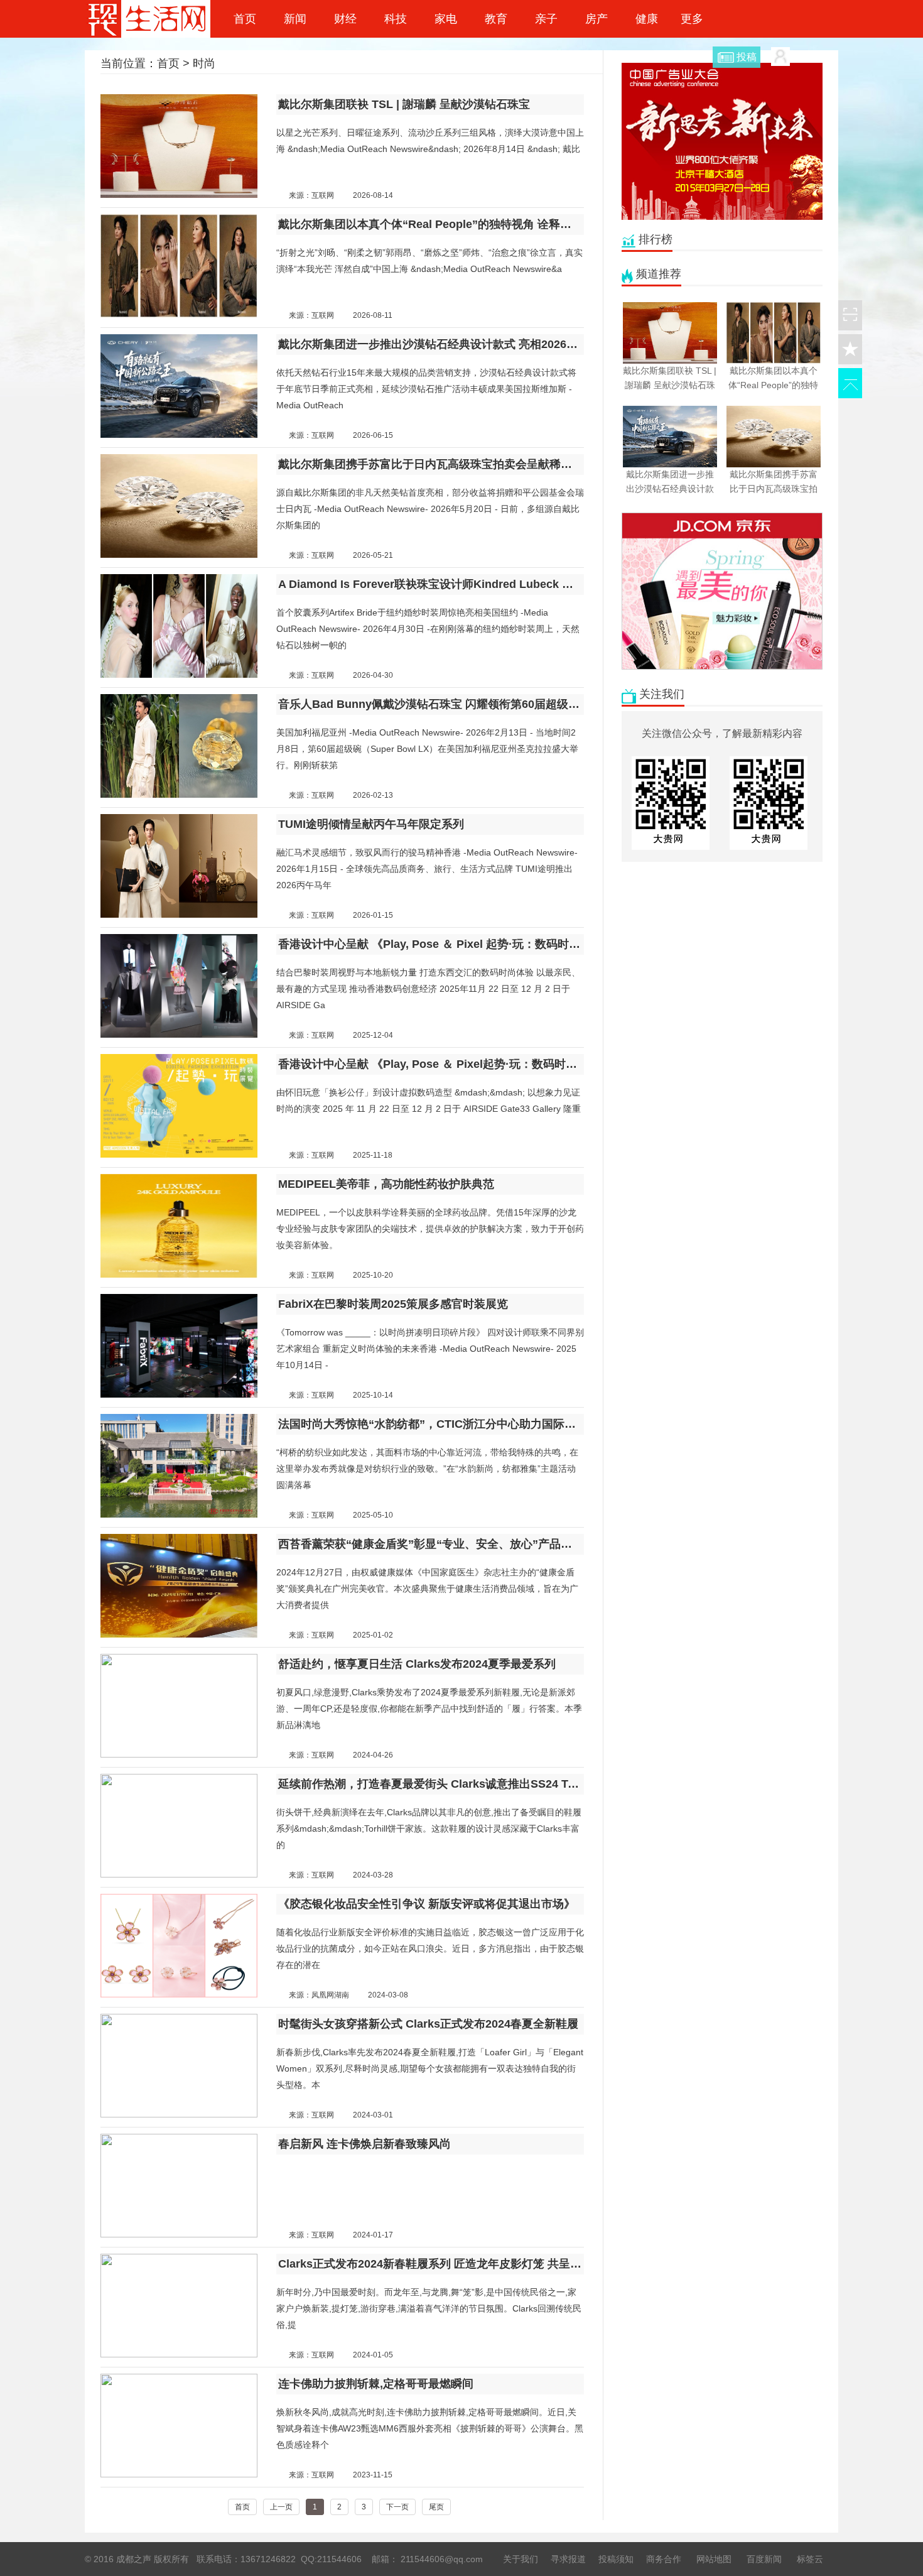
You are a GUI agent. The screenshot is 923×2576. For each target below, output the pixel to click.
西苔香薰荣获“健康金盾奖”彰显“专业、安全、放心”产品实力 (431, 1544)
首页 (245, 19)
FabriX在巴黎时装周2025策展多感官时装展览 (393, 1304)
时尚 (204, 63)
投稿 (747, 57)
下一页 (397, 2507)
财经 (345, 19)
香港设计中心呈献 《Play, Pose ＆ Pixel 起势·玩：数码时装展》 (431, 944)
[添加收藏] (850, 349)
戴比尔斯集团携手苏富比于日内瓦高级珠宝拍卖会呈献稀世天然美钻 (431, 464)
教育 (496, 19)
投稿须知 (616, 2559)
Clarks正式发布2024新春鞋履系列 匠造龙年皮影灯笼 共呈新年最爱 (431, 2264)
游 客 (802, 56)
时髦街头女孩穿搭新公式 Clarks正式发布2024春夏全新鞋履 (428, 2024)
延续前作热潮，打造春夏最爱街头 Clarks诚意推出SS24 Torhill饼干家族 (431, 1784)
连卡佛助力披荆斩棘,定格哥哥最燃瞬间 (376, 2384)
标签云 (810, 2559)
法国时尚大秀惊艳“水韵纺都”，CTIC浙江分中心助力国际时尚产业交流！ (431, 1424)
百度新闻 (764, 2559)
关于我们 (521, 2559)
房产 (596, 19)
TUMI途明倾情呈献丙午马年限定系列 (371, 824)
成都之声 (148, 19)
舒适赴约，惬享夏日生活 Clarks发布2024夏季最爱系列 (417, 1664)
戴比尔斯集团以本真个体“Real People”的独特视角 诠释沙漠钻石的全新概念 (431, 224)
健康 (647, 19)
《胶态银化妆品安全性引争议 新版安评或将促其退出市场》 (427, 1904)
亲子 (546, 19)
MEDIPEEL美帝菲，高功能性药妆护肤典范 (386, 1184)
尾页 (436, 2507)
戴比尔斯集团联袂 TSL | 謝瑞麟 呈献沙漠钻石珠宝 (404, 104)
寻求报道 (568, 2559)
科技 (396, 19)
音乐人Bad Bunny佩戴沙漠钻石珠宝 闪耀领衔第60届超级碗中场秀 (431, 704)
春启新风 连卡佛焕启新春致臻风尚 (364, 2144)
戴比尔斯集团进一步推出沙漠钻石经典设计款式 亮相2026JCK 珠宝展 (431, 344)
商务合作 (664, 2559)
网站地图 (714, 2559)
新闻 (295, 19)
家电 (446, 19)
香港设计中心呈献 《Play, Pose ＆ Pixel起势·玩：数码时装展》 (431, 1064)
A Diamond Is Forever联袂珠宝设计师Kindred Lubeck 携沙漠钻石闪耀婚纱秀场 (431, 584)
